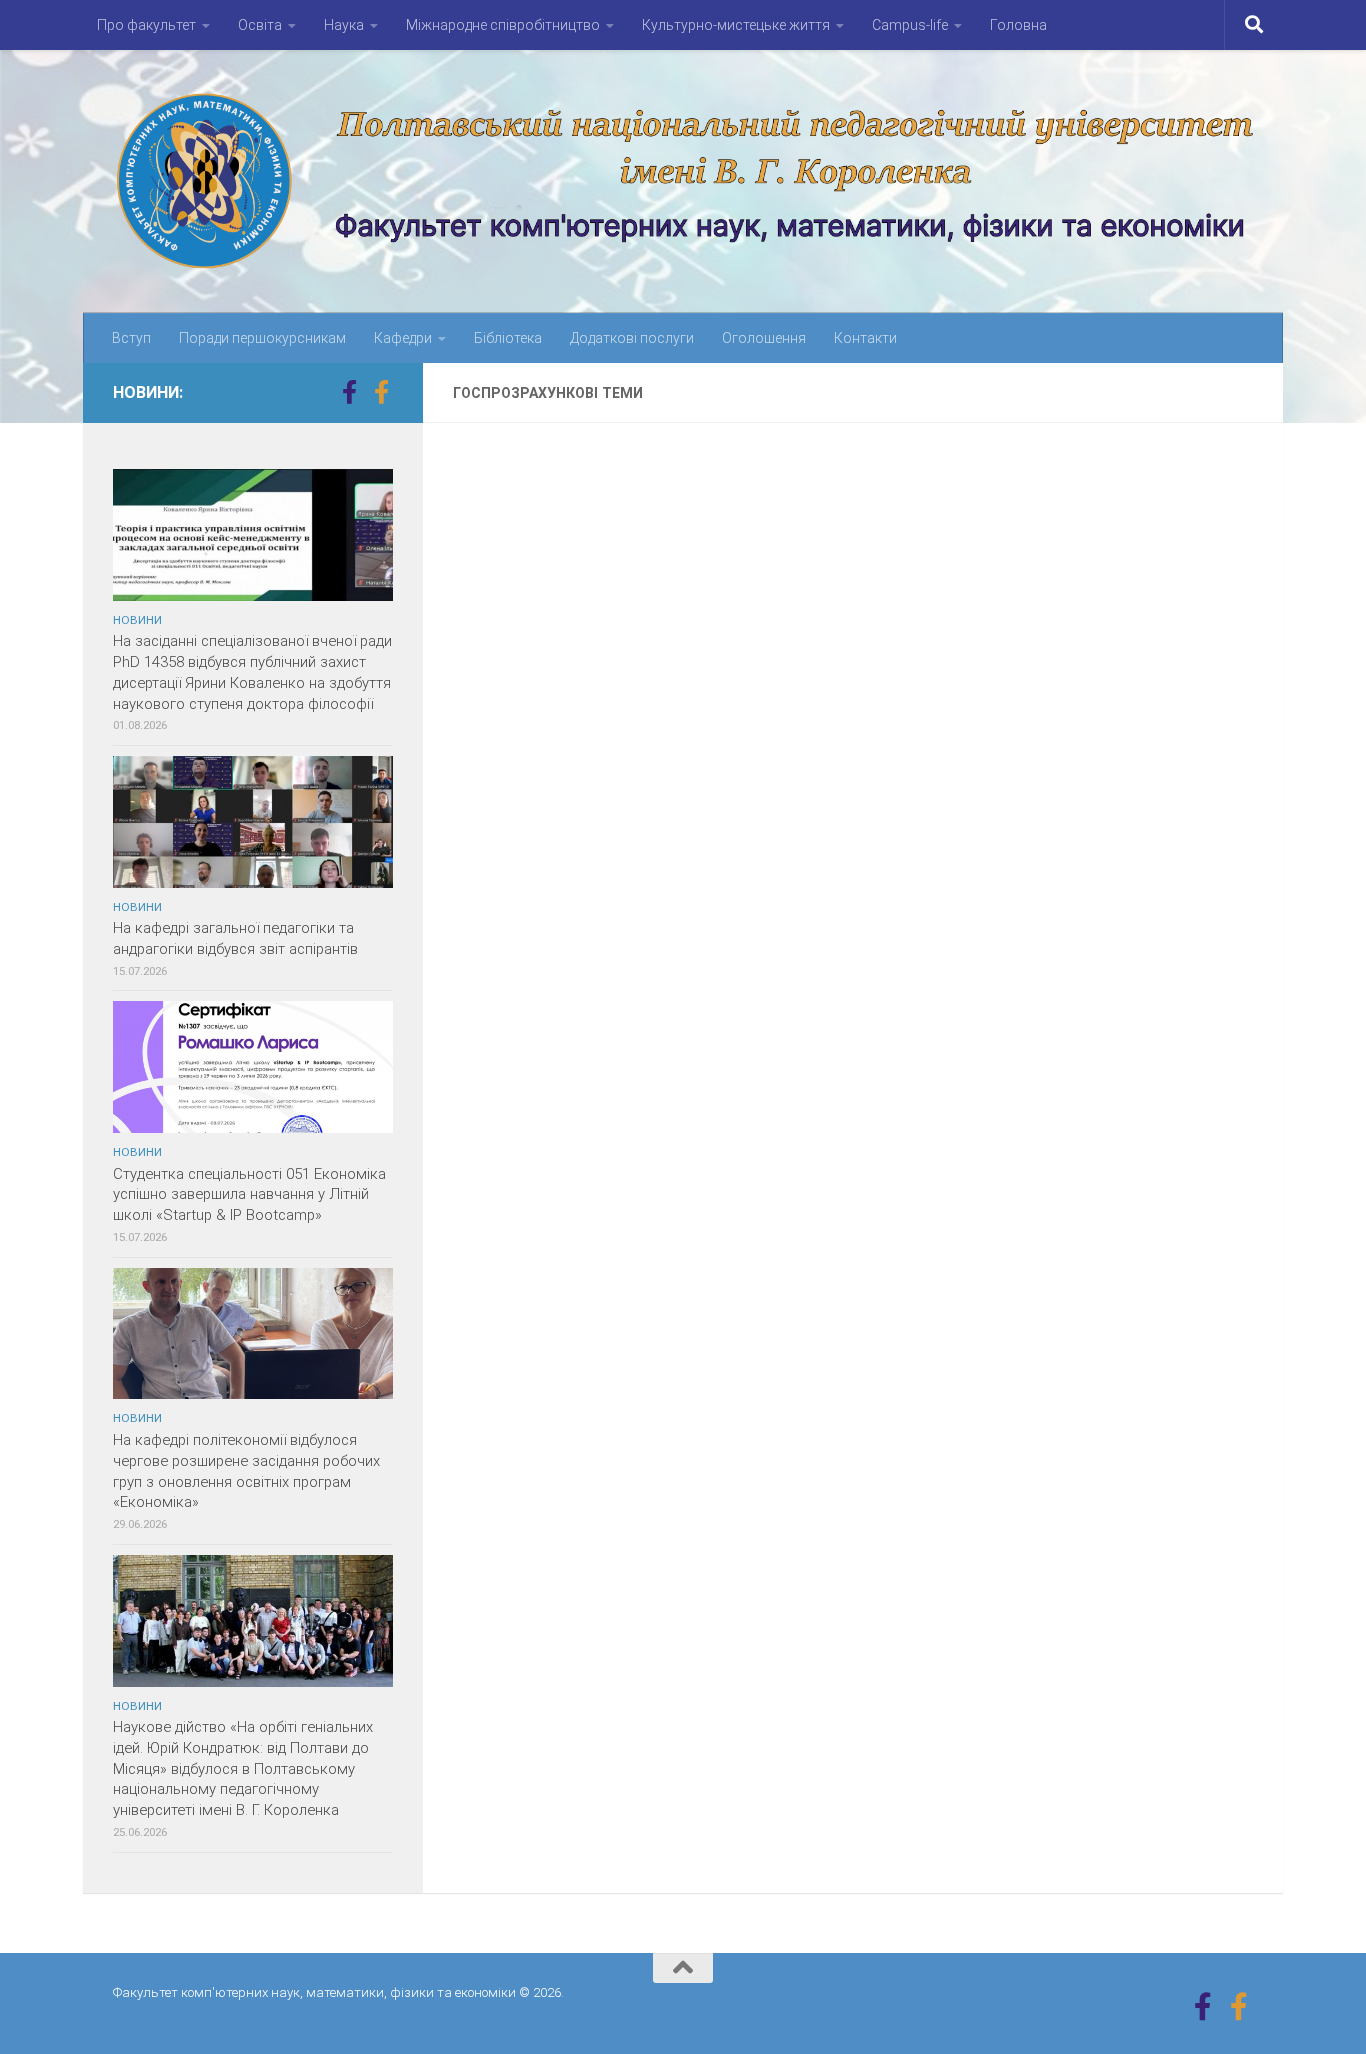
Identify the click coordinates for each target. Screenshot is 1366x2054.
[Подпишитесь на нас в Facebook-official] (381, 392)
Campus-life (910, 25)
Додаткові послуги (632, 338)
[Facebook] (349, 392)
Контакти (865, 338)
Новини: (148, 392)
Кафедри (403, 338)
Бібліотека (508, 338)
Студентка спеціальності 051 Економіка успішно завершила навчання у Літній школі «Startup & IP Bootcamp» (249, 1195)
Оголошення (764, 338)
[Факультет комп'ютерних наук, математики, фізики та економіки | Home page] (683, 181)
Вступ (131, 338)
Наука (344, 25)
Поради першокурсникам (262, 338)
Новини (137, 620)
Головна (1018, 25)
